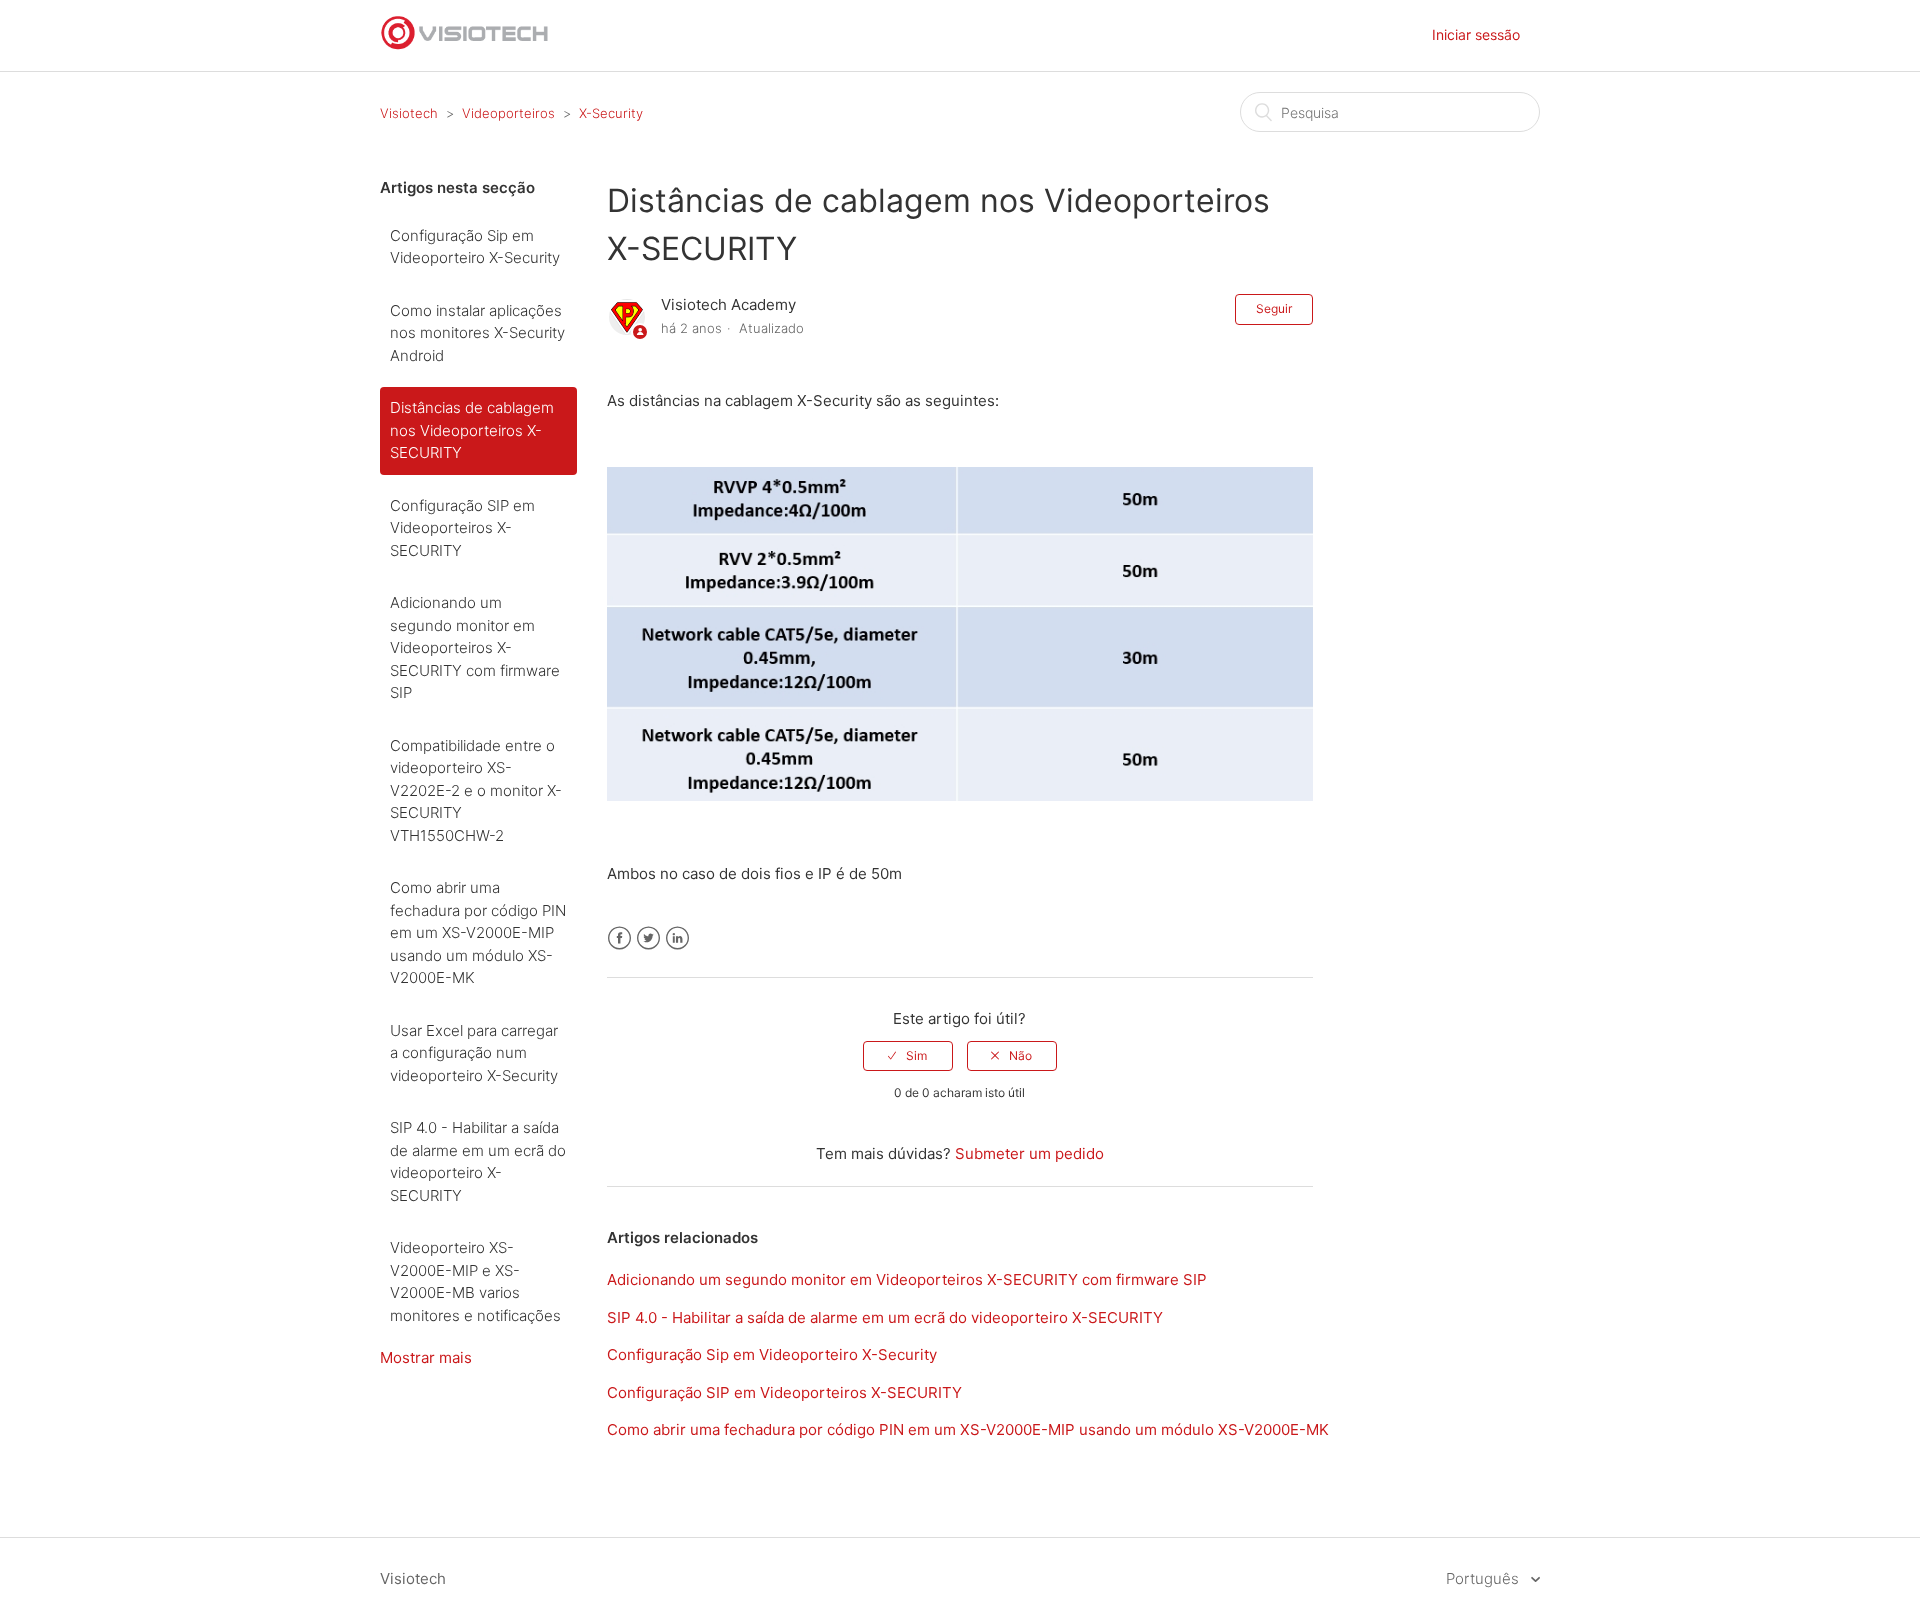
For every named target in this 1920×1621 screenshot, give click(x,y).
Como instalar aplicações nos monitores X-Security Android (477, 333)
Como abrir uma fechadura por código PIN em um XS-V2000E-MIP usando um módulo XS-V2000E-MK (478, 932)
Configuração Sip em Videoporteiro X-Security (475, 247)
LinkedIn (677, 938)
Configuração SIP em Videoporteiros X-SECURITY (462, 528)
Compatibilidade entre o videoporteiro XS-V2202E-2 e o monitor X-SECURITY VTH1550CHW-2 (476, 790)
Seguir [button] (1274, 308)
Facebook (619, 938)
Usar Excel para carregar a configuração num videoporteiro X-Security (474, 1053)
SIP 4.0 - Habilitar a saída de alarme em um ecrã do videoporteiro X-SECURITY (478, 1161)
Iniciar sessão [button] (1476, 34)
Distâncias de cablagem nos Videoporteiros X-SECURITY (472, 430)
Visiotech (409, 113)
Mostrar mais (426, 1357)
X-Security (611, 113)
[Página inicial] (465, 45)
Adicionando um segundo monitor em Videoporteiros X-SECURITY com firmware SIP (475, 647)
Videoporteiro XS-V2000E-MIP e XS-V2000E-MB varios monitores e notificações (475, 1281)
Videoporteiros (508, 113)
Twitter (648, 938)
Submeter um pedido (1029, 1153)
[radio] (908, 1056)
